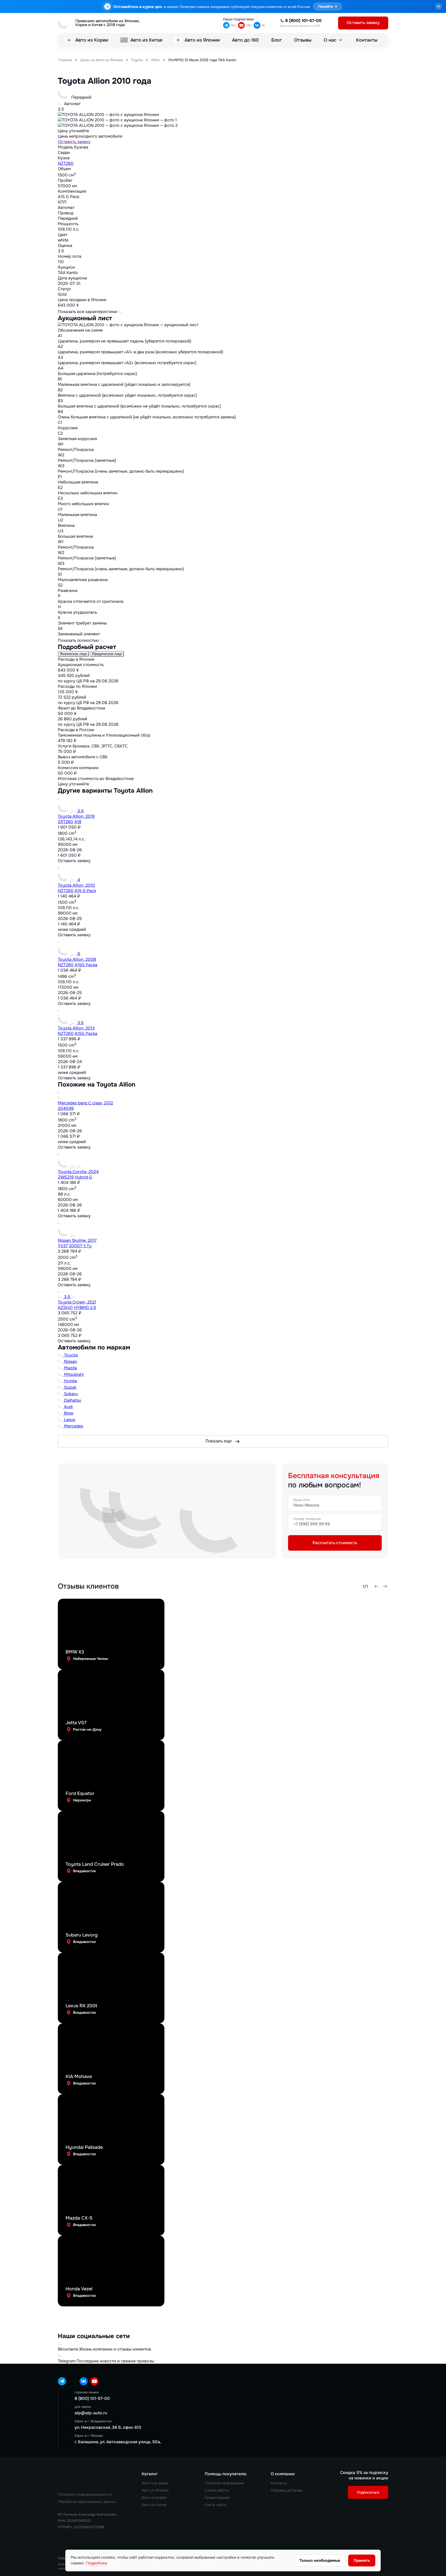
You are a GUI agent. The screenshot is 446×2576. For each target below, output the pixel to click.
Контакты (367, 40)
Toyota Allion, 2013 (76, 1028)
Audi (68, 1407)
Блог (277, 40)
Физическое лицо (73, 654)
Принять (362, 2561)
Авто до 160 (245, 40)
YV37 (63, 1246)
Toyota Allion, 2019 (76, 816)
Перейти (328, 7)
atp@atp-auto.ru (91, 2413)
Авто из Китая (146, 40)
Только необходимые (320, 2561)
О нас (330, 40)
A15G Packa (86, 965)
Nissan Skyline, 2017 (77, 1240)
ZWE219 (66, 1177)
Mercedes (73, 1426)
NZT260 (66, 163)
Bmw (68, 1413)
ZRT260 (66, 822)
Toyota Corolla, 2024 (78, 1172)
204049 (66, 1108)
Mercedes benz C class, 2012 (85, 1103)
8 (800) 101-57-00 (303, 21)
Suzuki (70, 1387)
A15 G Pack (85, 891)
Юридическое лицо (107, 654)
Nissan (70, 1361)
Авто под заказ (155, 2483)
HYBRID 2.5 (85, 1307)
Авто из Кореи (92, 40)
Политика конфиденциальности (85, 2494)
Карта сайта (215, 2505)
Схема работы (217, 2490)
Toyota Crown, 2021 (77, 1302)
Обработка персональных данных (87, 2502)
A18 (78, 822)
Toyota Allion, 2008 (77, 959)
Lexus (69, 1420)
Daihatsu (72, 1400)
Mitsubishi (73, 1374)
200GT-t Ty (80, 1246)
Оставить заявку (74, 142)
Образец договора (287, 2490)
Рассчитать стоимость (335, 1543)
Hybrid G (83, 1177)
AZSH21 (65, 1307)
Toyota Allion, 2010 (76, 885)
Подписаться (368, 2492)
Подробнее (97, 2563)
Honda (70, 1381)
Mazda (70, 1368)
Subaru (70, 1394)
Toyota (70, 1355)
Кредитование (217, 2497)
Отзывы (303, 40)
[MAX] (73, 2381)
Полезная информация (224, 2483)
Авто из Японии (202, 40)
